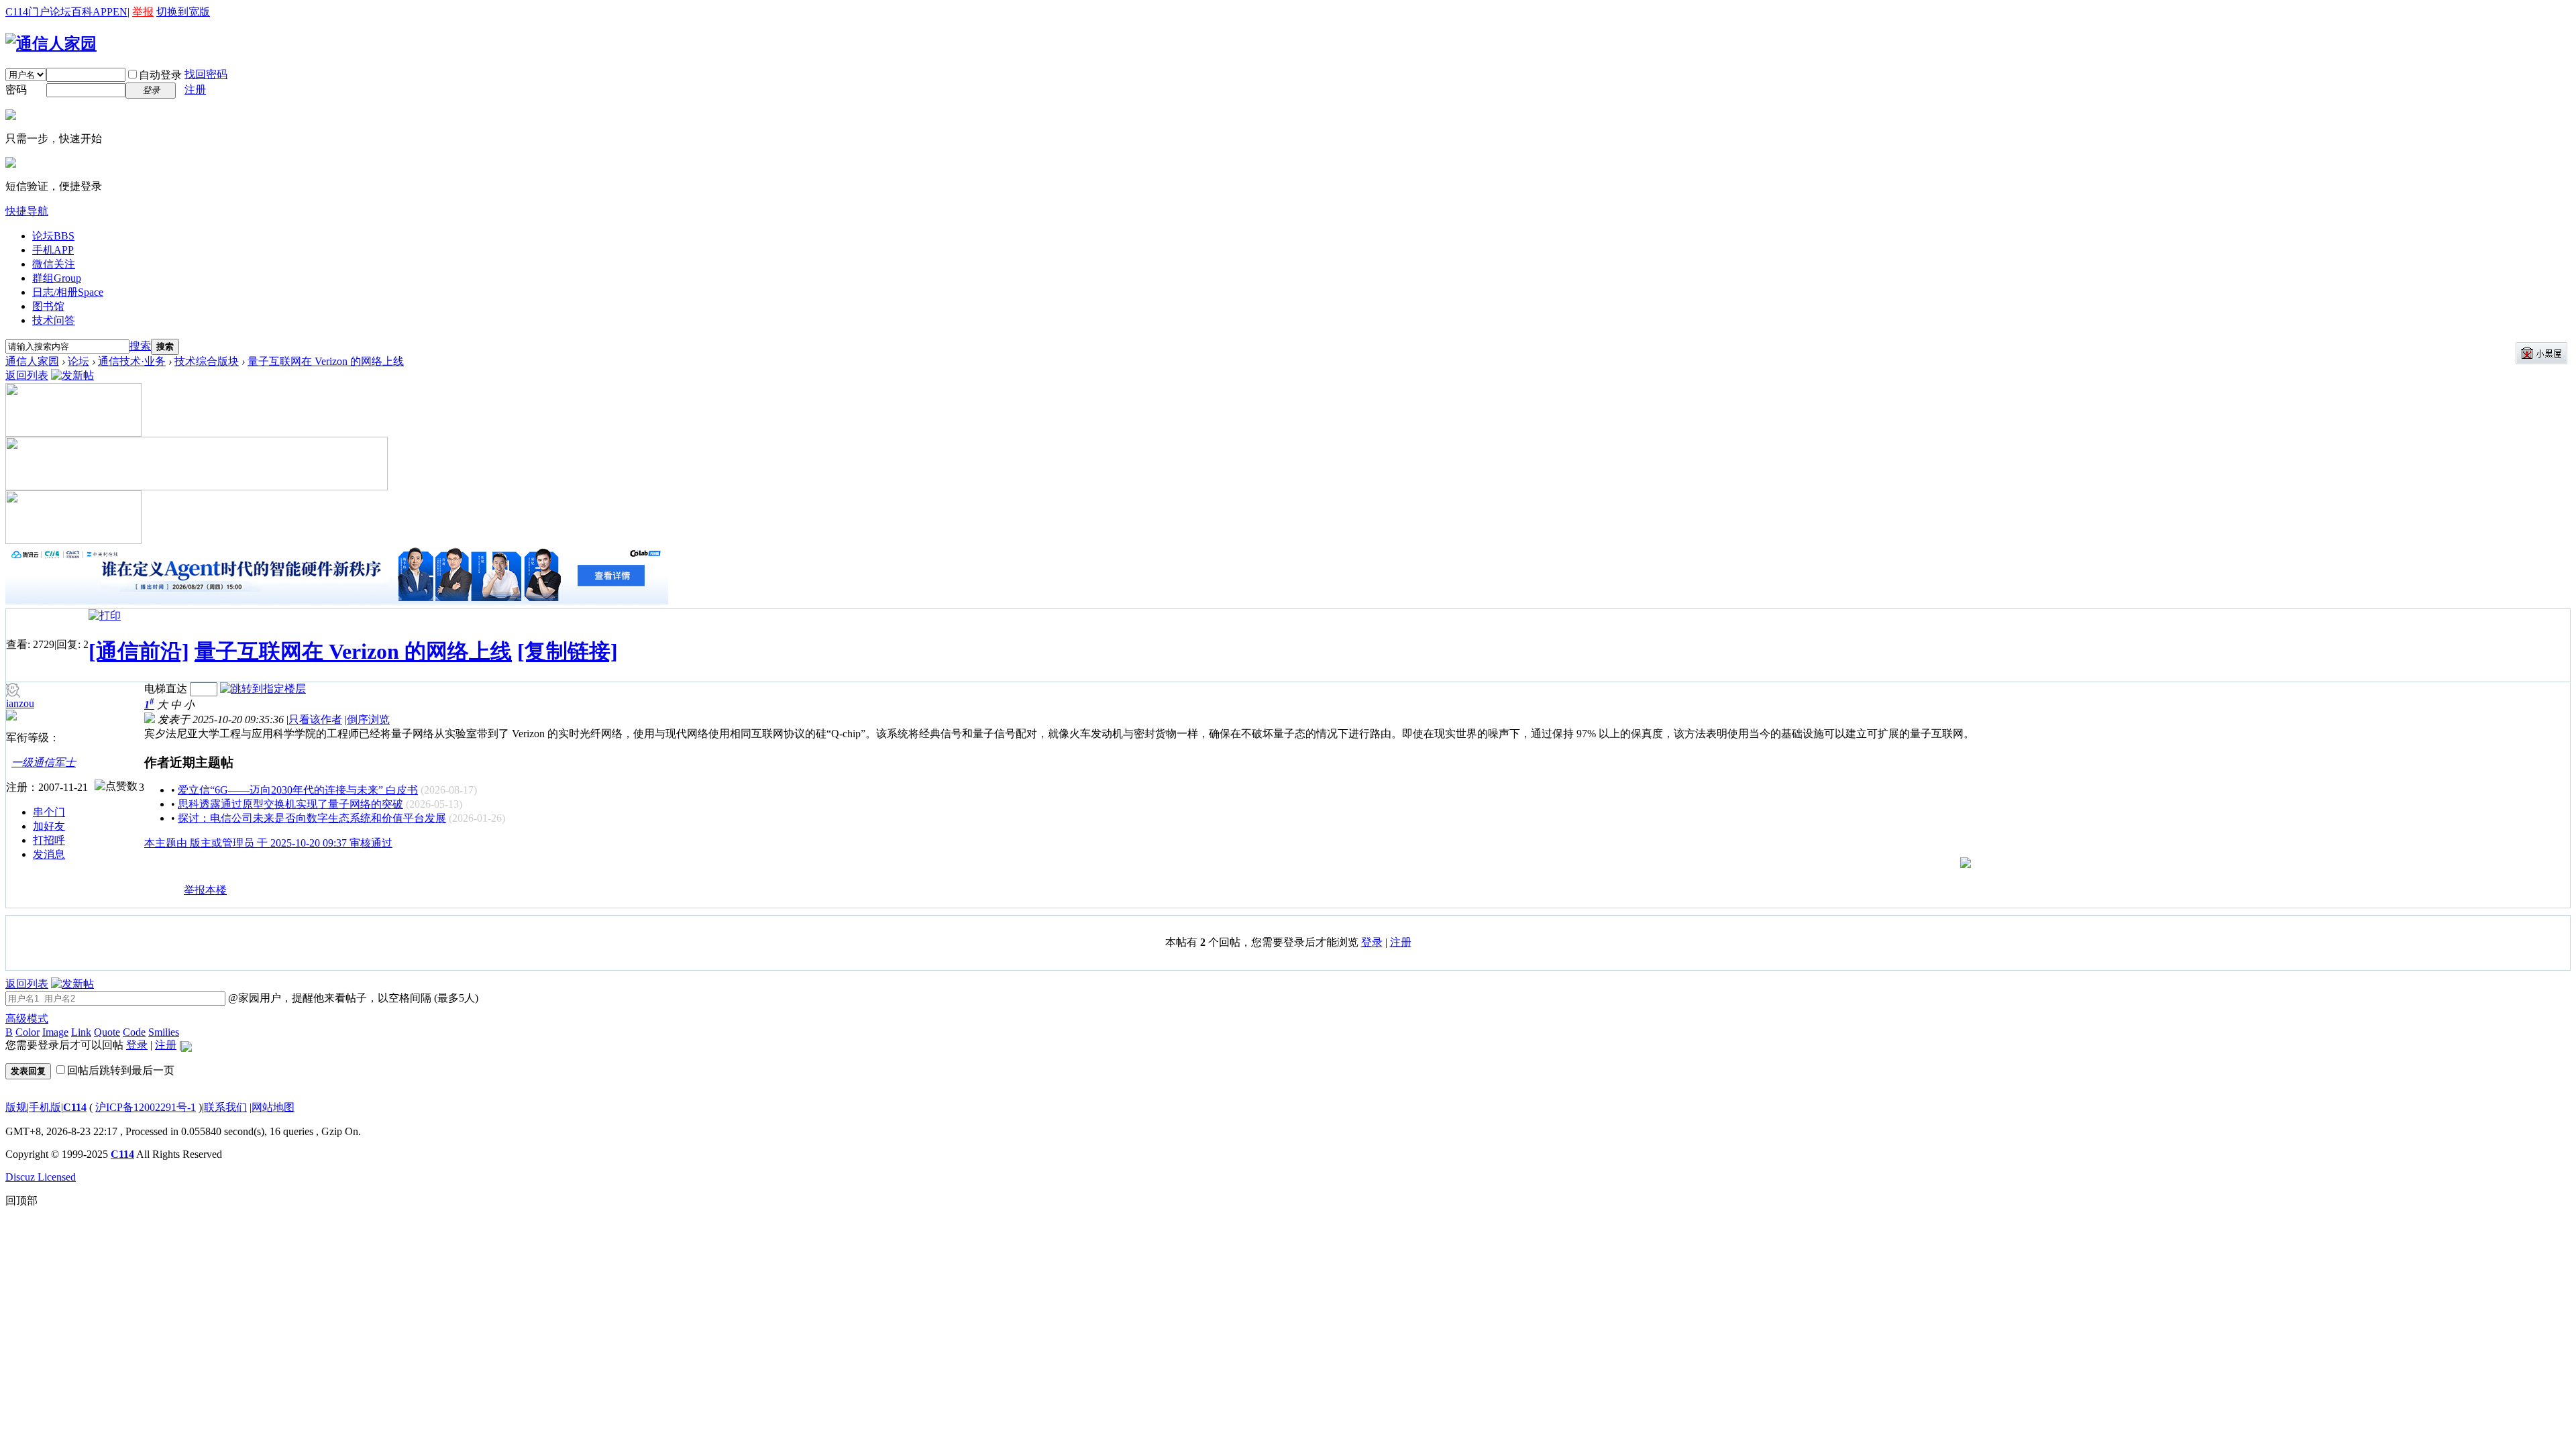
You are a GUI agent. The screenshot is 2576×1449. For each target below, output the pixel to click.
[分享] (155, 896)
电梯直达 (166, 689)
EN (120, 12)
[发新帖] (72, 375)
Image (55, 1032)
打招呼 (49, 840)
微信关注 (54, 264)
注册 (195, 90)
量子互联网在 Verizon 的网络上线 (326, 361)
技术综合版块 (207, 361)
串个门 (49, 812)
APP (103, 12)
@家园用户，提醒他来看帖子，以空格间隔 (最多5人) (352, 998)
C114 (75, 1107)
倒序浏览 (368, 719)
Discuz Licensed (41, 1177)
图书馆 (48, 306)
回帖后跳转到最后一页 (121, 1070)
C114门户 (28, 12)
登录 (1372, 942)
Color (28, 1032)
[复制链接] (568, 651)
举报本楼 (205, 890)
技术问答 (54, 320)
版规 (16, 1107)
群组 (57, 278)
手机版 (45, 1107)
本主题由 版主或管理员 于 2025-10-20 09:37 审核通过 (268, 843)
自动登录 (160, 75)
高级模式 (27, 1019)
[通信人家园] (51, 44)
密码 (16, 90)
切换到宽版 (183, 12)
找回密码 (206, 74)
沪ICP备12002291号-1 (146, 1107)
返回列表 (27, 375)
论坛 (60, 12)
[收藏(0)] (173, 896)
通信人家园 (32, 361)
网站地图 (273, 1107)
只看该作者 (315, 719)
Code (134, 1032)
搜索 (140, 346)
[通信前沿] (139, 651)
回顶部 (21, 1200)
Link (81, 1032)
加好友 (49, 826)
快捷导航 (27, 211)
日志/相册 (68, 292)
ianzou (20, 703)
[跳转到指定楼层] (263, 689)
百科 (82, 12)
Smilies (164, 1032)
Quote (107, 1032)
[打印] (105, 615)
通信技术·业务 (132, 361)
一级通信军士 (44, 762)
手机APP (53, 250)
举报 (143, 12)
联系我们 (225, 1107)
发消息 (49, 854)
